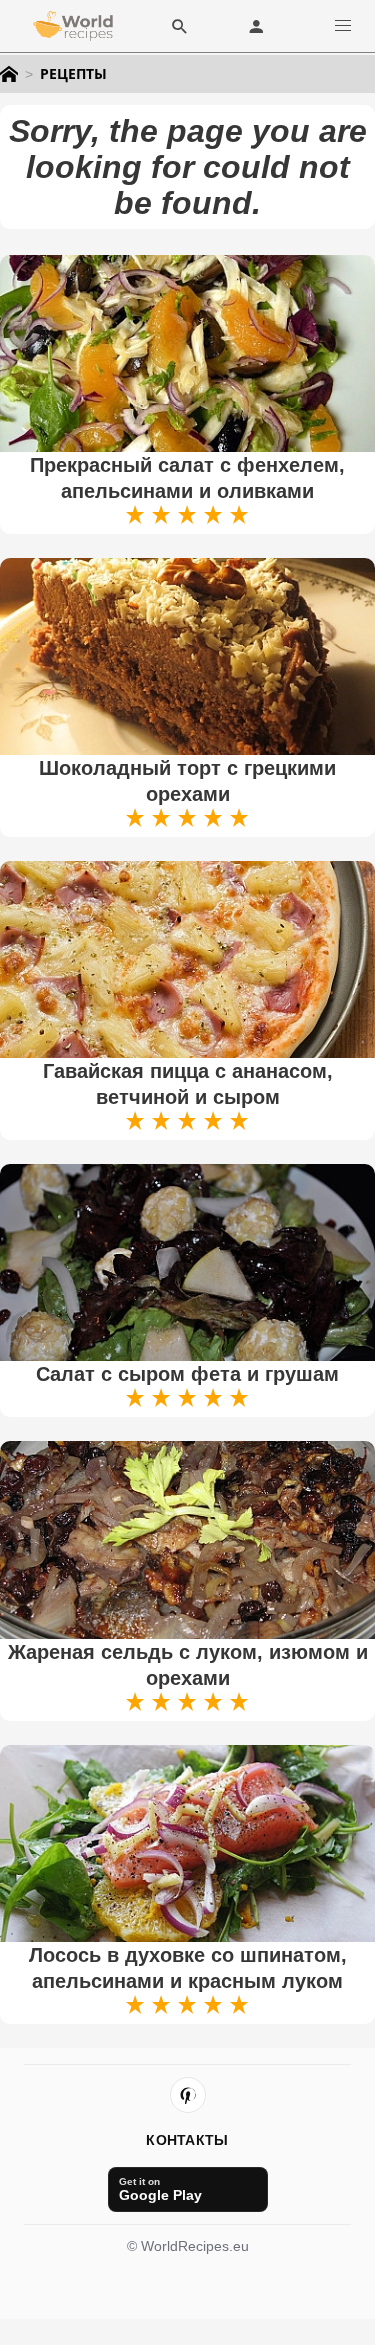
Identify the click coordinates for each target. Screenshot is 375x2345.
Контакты (187, 2140)
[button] (343, 25)
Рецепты (73, 74)
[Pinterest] (188, 2095)
